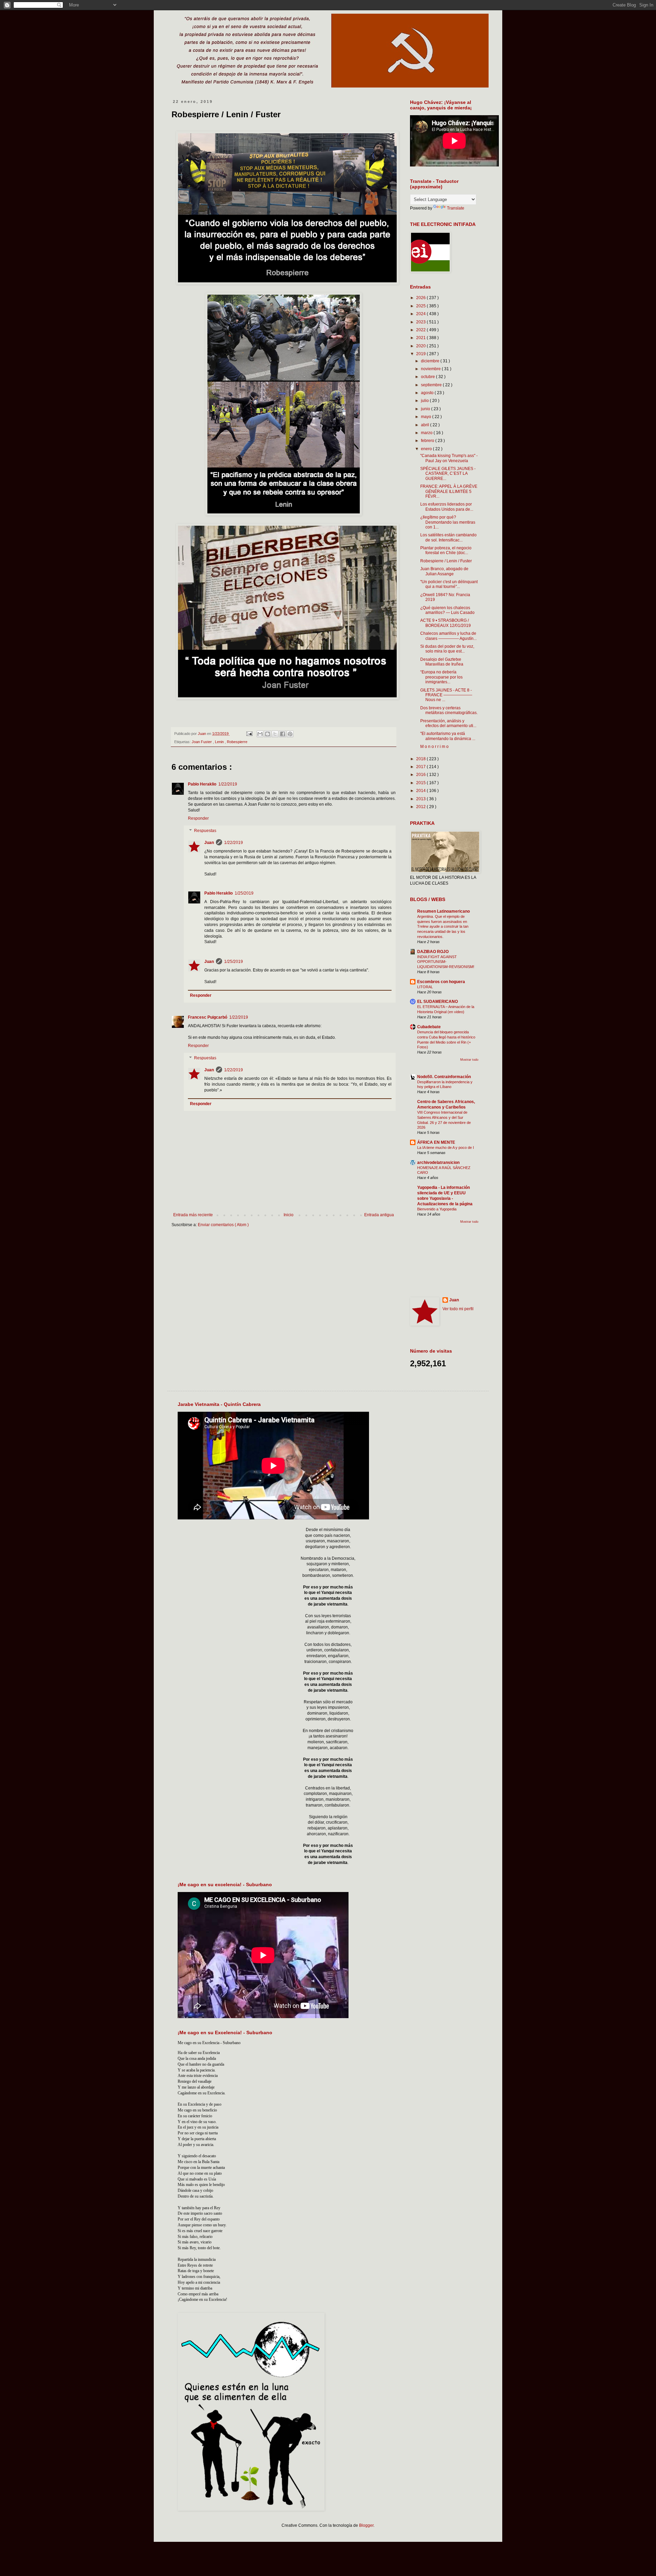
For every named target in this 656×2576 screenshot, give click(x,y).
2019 (421, 354)
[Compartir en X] (275, 734)
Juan (209, 843)
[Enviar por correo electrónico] (260, 734)
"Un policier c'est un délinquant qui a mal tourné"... (449, 584)
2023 (421, 322)
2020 (421, 346)
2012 (421, 807)
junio (426, 409)
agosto (428, 393)
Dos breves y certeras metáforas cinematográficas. (449, 710)
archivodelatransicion (438, 1163)
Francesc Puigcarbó (208, 1017)
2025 (421, 306)
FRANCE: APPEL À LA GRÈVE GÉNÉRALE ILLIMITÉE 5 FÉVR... (449, 491)
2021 (421, 338)
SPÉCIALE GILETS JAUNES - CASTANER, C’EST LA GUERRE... (448, 474)
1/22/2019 (228, 784)
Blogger (366, 2525)
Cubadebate (429, 1027)
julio (425, 401)
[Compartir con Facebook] (283, 734)
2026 (421, 298)
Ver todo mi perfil (458, 1309)
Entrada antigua (379, 1215)
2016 (421, 775)
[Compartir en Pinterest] (290, 734)
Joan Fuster (202, 742)
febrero (428, 441)
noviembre (431, 369)
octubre (428, 377)
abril (426, 425)
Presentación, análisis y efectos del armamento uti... (448, 723)
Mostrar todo (469, 1060)
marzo (427, 433)
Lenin (220, 742)
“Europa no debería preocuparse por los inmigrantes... (441, 677)
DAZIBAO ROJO (433, 952)
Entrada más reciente (193, 1215)
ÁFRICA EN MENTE (436, 1142)
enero (427, 449)
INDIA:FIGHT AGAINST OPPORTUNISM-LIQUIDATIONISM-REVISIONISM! (446, 962)
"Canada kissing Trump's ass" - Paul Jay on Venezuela (449, 458)
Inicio (289, 1215)
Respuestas (205, 831)
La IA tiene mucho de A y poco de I (446, 1148)
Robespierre (237, 742)
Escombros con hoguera (441, 982)
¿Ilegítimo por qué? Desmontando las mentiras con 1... (448, 522)
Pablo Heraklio (202, 784)
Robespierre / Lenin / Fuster (446, 561)
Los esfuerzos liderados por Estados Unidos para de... (447, 507)
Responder (198, 818)
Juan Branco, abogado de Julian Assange (444, 571)
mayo (427, 417)
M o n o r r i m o (434, 747)
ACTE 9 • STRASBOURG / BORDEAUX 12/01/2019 (446, 623)
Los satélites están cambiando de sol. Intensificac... (448, 537)
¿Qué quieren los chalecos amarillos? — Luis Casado (447, 610)
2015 (421, 783)
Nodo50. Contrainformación (444, 1077)
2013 (421, 799)
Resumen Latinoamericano (443, 911)
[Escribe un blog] (268, 734)
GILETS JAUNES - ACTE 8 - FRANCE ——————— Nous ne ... (446, 695)
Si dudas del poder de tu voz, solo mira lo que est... (447, 649)
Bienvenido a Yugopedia (437, 1209)
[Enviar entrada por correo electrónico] (249, 734)
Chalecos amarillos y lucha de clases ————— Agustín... (448, 636)
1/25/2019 (244, 893)
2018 (421, 759)
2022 (421, 330)
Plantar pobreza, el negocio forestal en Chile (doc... (446, 550)
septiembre (432, 385)
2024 (421, 314)
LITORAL (425, 987)
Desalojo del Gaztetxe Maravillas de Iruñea (442, 662)
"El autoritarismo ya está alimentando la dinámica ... (448, 736)
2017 (421, 767)
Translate (456, 208)
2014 (421, 791)
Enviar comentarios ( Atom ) (223, 1225)
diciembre (431, 361)
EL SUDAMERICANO (438, 1002)
